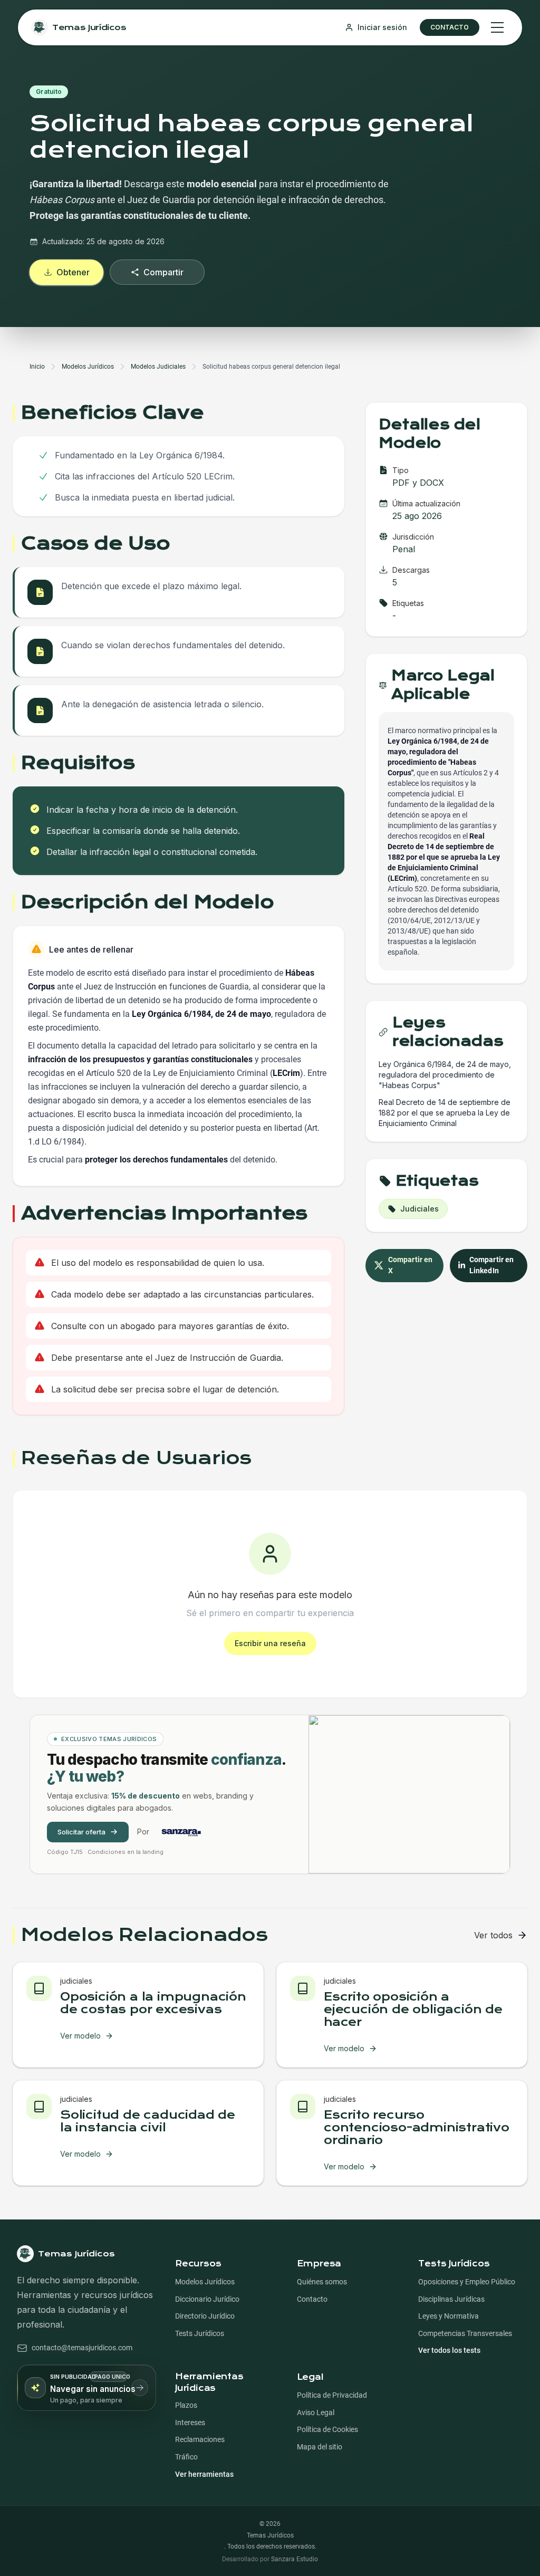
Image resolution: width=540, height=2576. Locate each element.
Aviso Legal (316, 2413)
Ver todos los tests (449, 2351)
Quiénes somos (322, 2282)
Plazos (186, 2405)
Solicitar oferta (81, 1832)
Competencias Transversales (465, 2334)
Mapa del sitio (320, 2447)
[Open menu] (497, 27)
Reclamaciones (200, 2440)
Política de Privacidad (332, 2395)
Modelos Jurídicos (205, 2282)
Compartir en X (411, 1266)
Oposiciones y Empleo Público (467, 2282)
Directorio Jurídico (205, 2316)
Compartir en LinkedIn (492, 1266)
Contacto (312, 2299)
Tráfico (186, 2457)
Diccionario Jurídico (207, 2299)
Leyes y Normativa (449, 2316)
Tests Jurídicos (200, 2334)
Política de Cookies (327, 2430)
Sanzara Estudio (295, 2559)
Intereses (190, 2423)
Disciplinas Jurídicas (451, 2299)
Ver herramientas (204, 2474)
